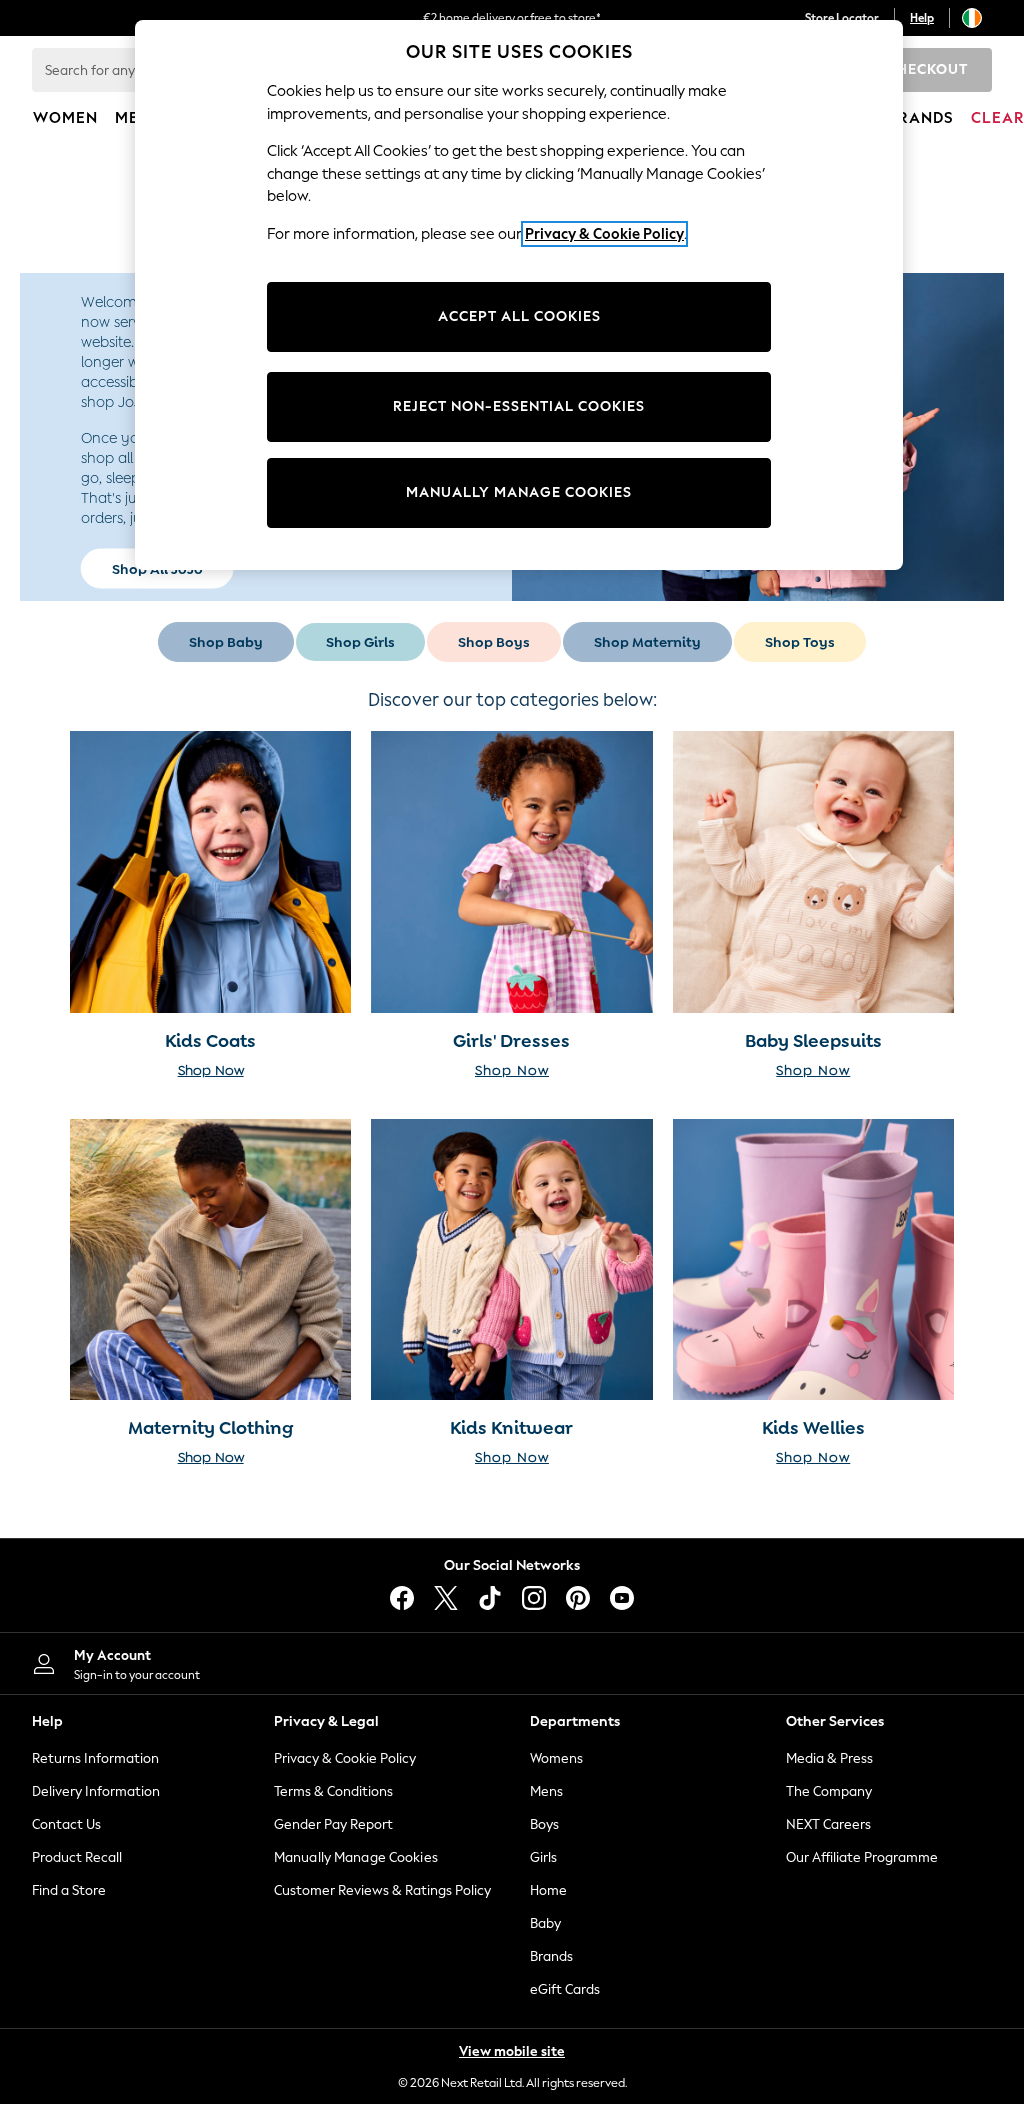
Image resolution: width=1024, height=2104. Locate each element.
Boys (544, 1824)
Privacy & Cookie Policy (345, 1758)
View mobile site (512, 2051)
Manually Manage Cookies (356, 1857)
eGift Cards (565, 1989)
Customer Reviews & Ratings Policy (382, 1890)
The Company (829, 1791)
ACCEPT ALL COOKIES (519, 316)
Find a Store (69, 1890)
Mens (546, 1791)
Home (548, 1890)
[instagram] (534, 1598)
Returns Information (95, 1758)
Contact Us (66, 1824)
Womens (556, 1758)
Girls (543, 1857)
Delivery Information (96, 1791)
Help (922, 18)
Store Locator (842, 18)
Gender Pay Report (333, 1824)
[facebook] (402, 1598)
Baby (545, 1923)
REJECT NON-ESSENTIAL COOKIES (519, 406)
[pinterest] (578, 1598)
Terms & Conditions (333, 1791)
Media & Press (829, 1758)
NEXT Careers (828, 1824)
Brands (551, 1956)
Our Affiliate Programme (862, 1857)
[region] (519, 295)
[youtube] (622, 1598)
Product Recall (77, 1857)
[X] (446, 1598)
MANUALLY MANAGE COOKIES (519, 492)
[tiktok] (490, 1598)
